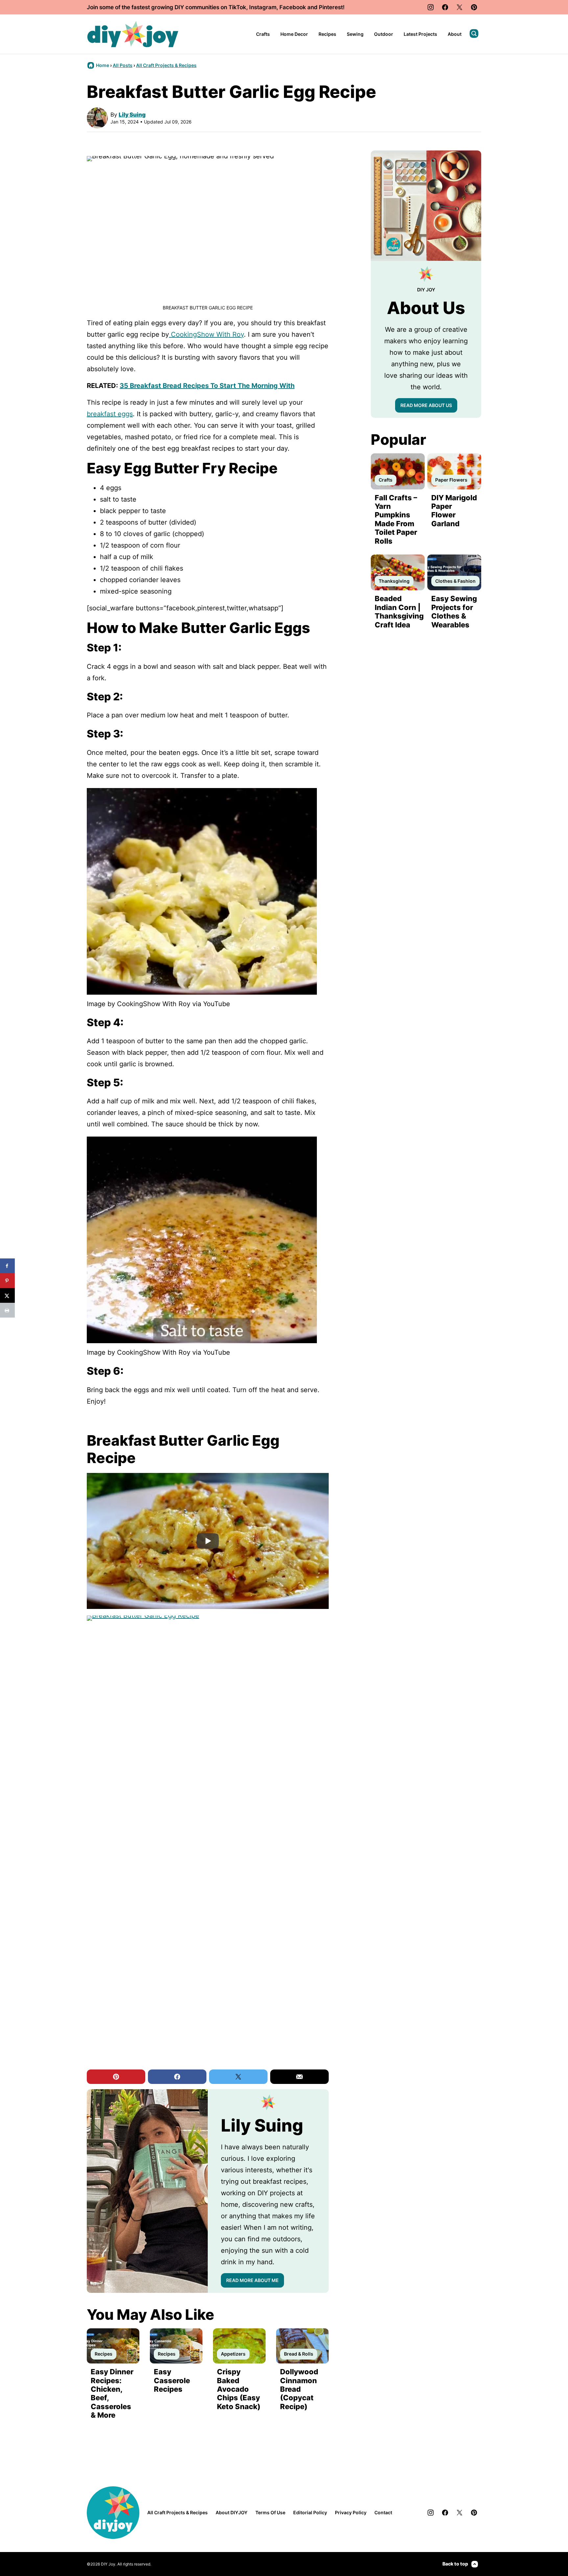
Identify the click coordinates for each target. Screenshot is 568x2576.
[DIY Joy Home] (133, 34)
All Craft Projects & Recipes (166, 65)
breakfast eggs (110, 414)
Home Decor (294, 34)
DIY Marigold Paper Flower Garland (454, 511)
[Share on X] (7, 1295)
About (455, 34)
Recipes (327, 34)
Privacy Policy (351, 2512)
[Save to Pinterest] (7, 1281)
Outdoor (384, 34)
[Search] (474, 34)
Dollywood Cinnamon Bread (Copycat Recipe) (299, 2389)
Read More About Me (252, 2280)
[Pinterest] (474, 7)
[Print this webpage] (7, 1310)
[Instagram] (431, 7)
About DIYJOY (232, 2512)
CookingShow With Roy (206, 334)
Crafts (263, 34)
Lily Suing (132, 115)
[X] (460, 7)
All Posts (123, 65)
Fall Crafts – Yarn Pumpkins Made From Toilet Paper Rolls (396, 519)
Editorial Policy (310, 2512)
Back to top (455, 2564)
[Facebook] (445, 7)
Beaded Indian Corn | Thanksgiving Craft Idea (399, 611)
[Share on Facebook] (7, 1266)
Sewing (355, 34)
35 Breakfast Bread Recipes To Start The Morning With (207, 386)
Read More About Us (426, 405)
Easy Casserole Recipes (172, 2380)
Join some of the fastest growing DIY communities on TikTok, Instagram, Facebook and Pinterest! (216, 7)
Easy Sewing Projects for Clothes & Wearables (454, 611)
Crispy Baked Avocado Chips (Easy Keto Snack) (239, 2389)
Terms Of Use (270, 2512)
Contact (383, 2512)
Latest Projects (420, 34)
